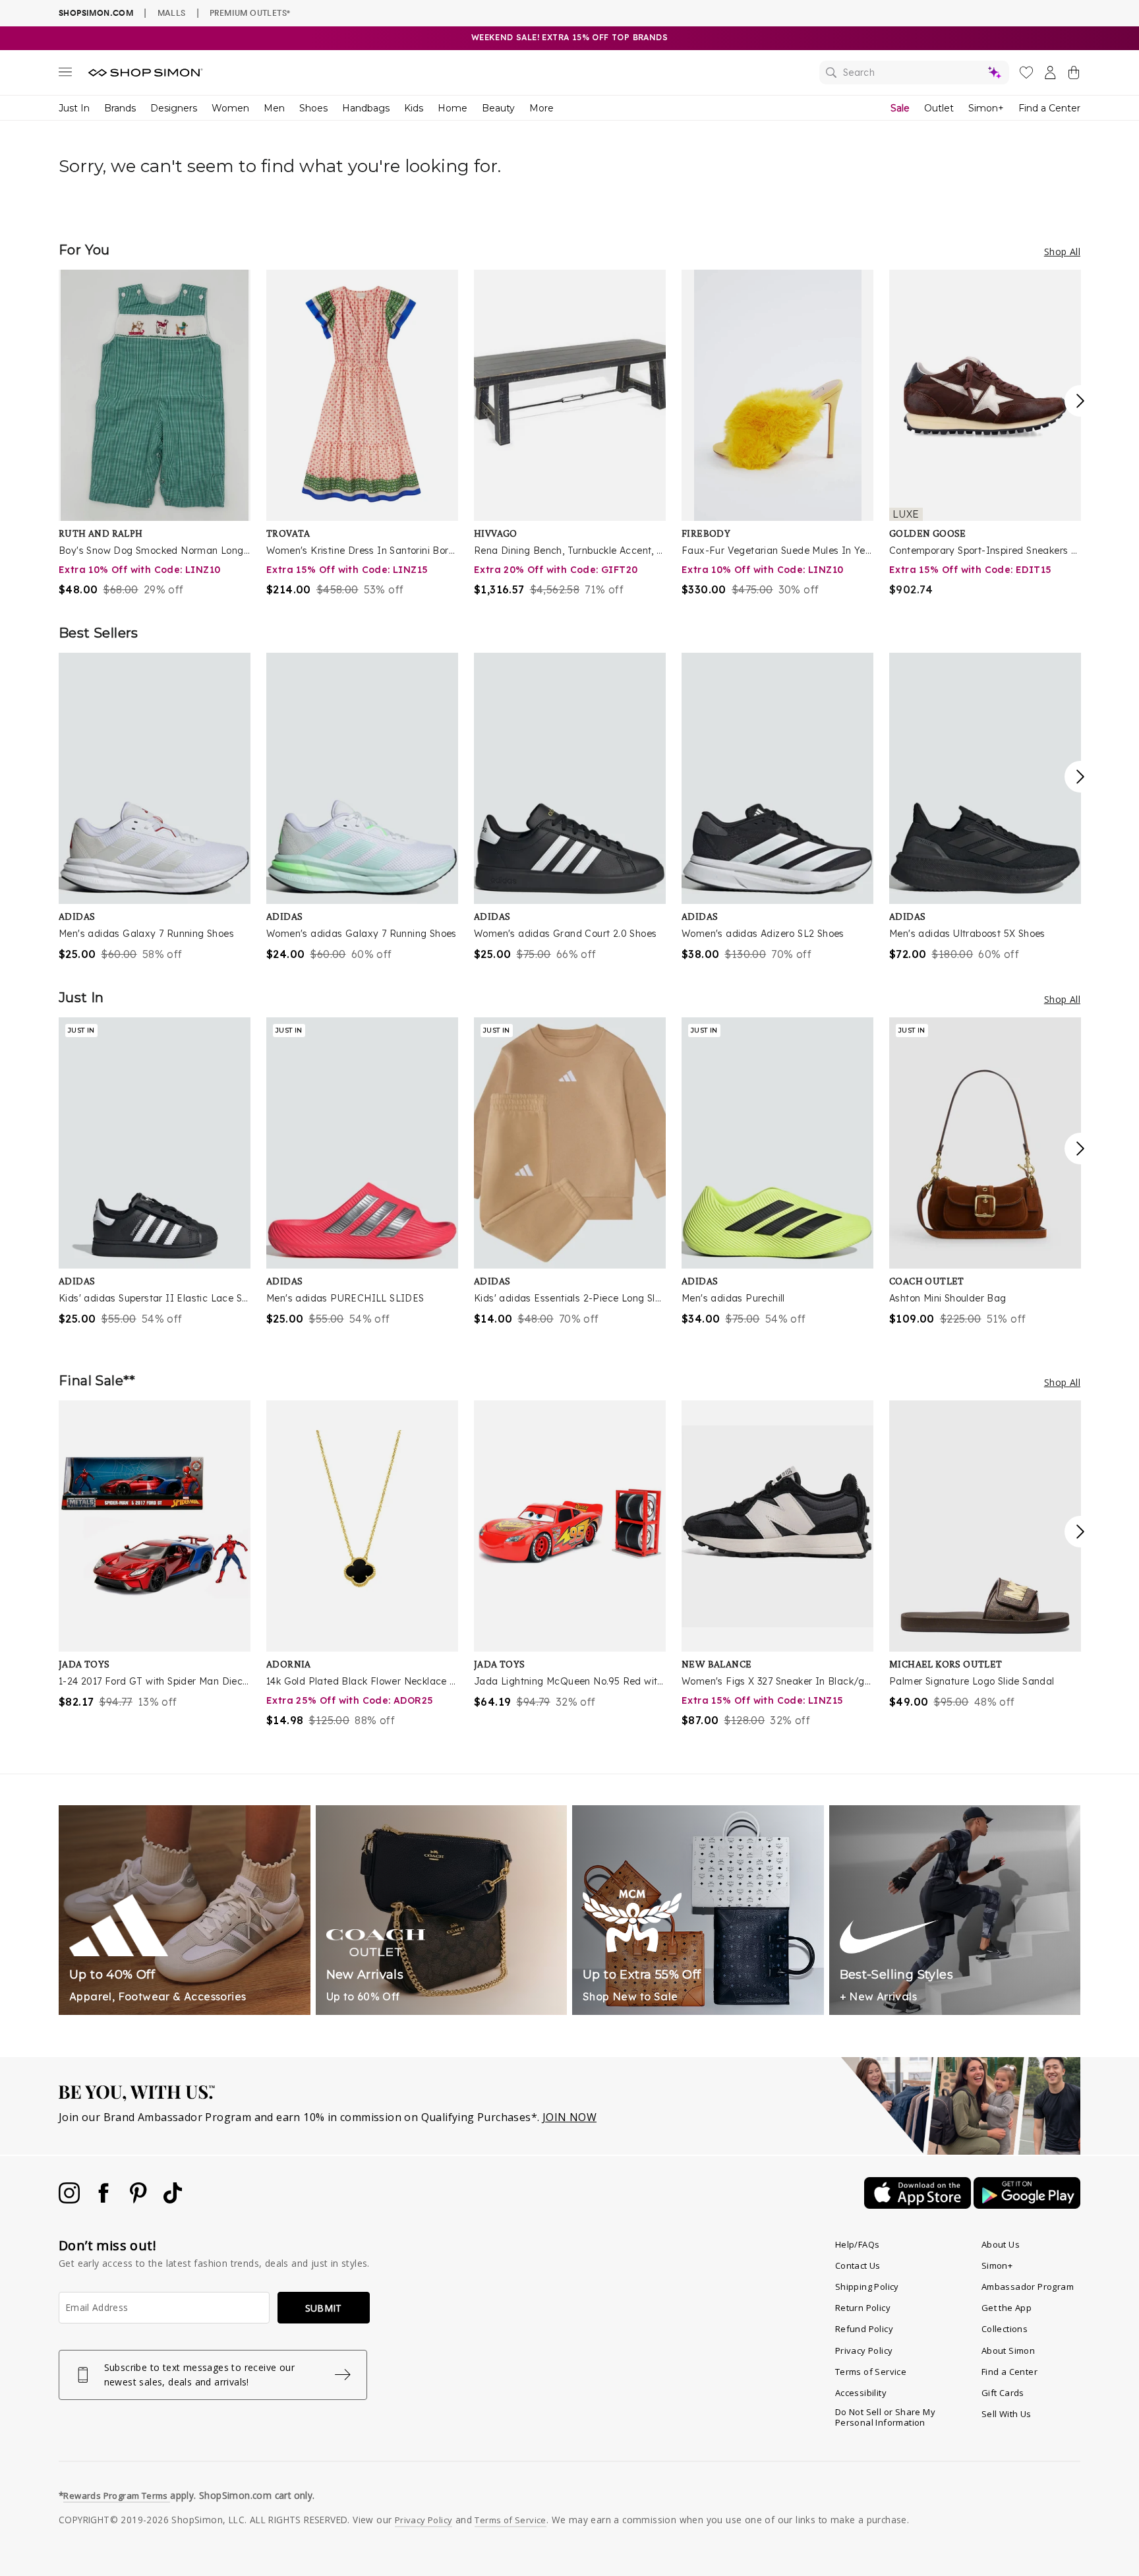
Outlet (939, 108)
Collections (1005, 2329)
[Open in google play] (1027, 2205)
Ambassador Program (1028, 2287)
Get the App (1007, 2308)
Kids (414, 108)
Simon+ (986, 108)
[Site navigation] (65, 75)
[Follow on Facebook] (105, 2200)
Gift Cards (1003, 2393)
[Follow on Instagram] (71, 2200)
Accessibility (861, 2393)
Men (274, 108)
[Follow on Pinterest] (140, 2200)
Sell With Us (1007, 2414)
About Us (1001, 2244)
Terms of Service (871, 2372)
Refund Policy (864, 2329)
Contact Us (858, 2265)
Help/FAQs (858, 2244)
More (541, 108)
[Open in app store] (919, 2205)
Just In (74, 108)
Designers (174, 108)
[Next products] (1080, 401)
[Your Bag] (1074, 75)
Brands (120, 108)
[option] (155, 434)
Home (453, 108)
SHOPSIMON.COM (96, 13)
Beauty (498, 108)
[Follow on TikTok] (173, 2200)
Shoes (313, 108)
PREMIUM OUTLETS (250, 13)
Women (230, 108)
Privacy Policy (864, 2351)
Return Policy (863, 2308)
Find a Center (1049, 108)
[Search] (914, 73)
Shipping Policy (867, 2287)
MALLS (172, 13)
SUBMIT (324, 2308)
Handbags (366, 108)
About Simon (1008, 2351)
